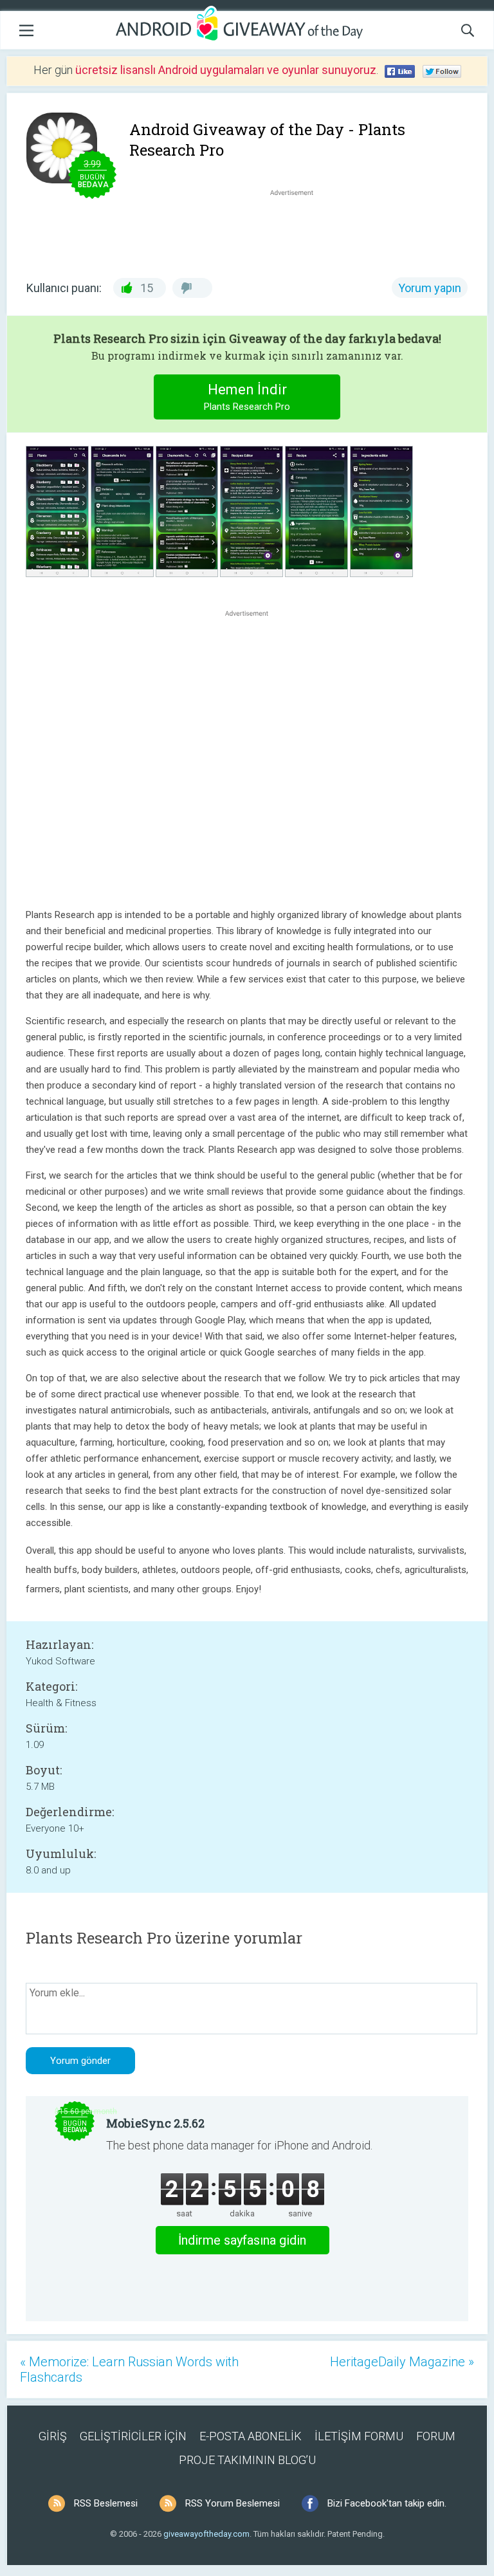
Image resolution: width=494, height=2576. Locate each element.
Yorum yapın (430, 288)
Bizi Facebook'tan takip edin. (387, 2503)
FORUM (436, 2436)
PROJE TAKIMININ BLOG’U (247, 2460)
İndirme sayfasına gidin (242, 2240)
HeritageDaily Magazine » (402, 2362)
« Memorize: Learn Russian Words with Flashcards (129, 2369)
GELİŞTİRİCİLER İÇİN (133, 2436)
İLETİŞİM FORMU (359, 2436)
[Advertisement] (298, 230)
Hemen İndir (247, 397)
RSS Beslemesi (106, 2503)
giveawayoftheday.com (206, 2534)
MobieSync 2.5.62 (155, 2123)
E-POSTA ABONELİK (251, 2436)
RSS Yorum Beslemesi (233, 2503)
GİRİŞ (53, 2436)
